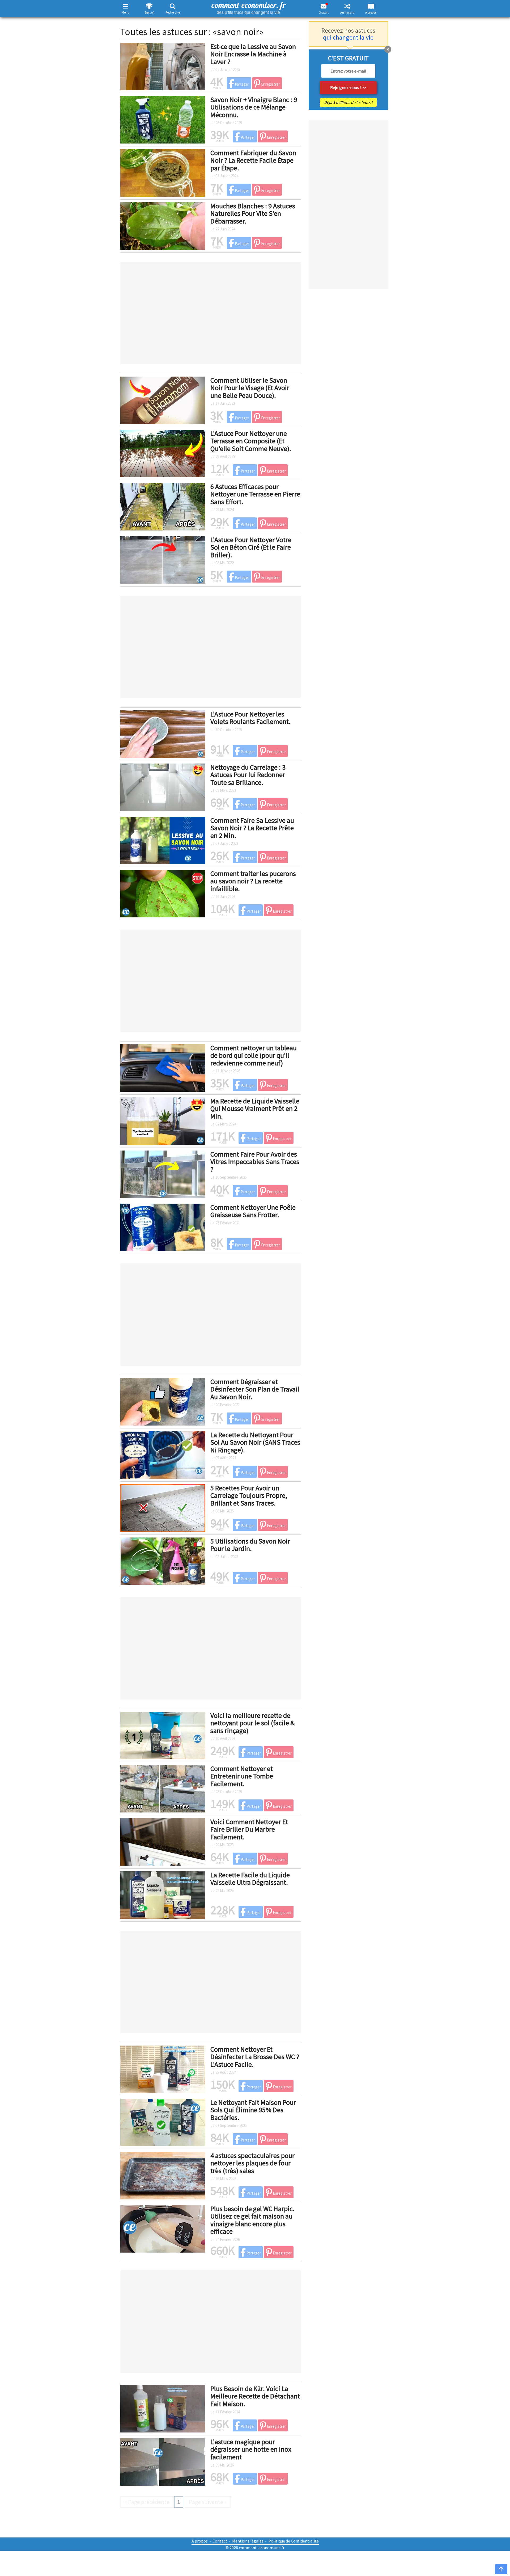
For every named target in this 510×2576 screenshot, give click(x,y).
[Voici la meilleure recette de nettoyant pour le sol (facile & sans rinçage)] (163, 1735)
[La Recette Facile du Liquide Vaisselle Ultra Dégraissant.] (163, 1894)
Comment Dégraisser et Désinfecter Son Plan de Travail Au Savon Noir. (255, 1389)
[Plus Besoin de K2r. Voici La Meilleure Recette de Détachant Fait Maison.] (163, 2408)
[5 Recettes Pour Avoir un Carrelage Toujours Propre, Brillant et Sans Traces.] (163, 1507)
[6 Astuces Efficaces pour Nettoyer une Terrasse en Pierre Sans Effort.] (163, 506)
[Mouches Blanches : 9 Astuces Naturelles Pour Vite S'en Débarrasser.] (163, 225)
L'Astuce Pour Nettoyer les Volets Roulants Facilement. (250, 718)
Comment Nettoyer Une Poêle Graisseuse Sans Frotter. (253, 1211)
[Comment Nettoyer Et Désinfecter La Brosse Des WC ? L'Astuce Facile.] (163, 2068)
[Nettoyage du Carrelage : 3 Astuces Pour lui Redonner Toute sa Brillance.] (163, 786)
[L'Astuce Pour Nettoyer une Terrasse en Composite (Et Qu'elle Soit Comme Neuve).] (163, 453)
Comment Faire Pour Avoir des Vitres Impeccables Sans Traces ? (255, 1162)
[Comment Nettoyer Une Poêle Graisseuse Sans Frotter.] (163, 1226)
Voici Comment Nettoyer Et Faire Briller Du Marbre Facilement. (249, 1829)
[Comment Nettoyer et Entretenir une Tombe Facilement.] (163, 1788)
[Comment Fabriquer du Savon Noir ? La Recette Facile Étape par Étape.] (163, 172)
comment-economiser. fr (248, 7)
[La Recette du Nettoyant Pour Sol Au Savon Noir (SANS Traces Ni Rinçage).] (163, 1454)
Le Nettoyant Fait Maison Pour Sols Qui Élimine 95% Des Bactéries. (253, 2110)
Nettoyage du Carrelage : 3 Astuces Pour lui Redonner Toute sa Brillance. (248, 775)
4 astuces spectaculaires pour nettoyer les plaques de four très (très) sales (252, 2163)
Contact (220, 2541)
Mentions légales (248, 2541)
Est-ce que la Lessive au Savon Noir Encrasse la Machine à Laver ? (253, 54)
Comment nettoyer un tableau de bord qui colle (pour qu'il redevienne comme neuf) (254, 1055)
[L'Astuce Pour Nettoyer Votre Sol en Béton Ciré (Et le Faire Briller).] (163, 559)
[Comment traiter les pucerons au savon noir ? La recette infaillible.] (163, 893)
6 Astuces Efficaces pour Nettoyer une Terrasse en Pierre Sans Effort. (255, 494)
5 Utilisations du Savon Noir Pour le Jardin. (250, 1545)
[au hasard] (347, 6)
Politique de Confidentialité (294, 2541)
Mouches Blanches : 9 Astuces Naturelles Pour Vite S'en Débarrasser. (253, 213)
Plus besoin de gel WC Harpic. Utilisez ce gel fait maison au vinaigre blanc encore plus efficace (252, 2220)
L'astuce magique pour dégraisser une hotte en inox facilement (251, 2449)
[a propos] (371, 6)
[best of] (149, 6)
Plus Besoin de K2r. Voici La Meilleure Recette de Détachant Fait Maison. (255, 2396)
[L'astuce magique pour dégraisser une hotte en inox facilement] (163, 2461)
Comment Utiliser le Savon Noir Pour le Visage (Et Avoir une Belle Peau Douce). (250, 388)
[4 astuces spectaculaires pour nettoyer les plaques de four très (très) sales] (163, 2175)
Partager (242, 84)
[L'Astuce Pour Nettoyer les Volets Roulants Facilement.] (163, 733)
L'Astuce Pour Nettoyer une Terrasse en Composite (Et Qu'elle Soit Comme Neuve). (251, 441)
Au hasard (347, 12)
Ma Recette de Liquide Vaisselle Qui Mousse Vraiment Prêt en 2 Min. (255, 1108)
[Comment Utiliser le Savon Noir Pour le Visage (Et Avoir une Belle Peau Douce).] (163, 399)
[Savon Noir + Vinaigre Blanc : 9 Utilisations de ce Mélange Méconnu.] (163, 119)
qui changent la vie (348, 37)
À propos (371, 12)
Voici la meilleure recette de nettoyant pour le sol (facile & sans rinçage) (252, 1723)
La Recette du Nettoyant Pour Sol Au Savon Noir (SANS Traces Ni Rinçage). (255, 1442)
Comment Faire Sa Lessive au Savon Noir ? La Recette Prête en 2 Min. (252, 828)
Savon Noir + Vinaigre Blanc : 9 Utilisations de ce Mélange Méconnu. (254, 107)
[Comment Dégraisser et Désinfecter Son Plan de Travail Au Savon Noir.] (163, 1401)
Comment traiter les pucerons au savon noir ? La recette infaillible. (253, 881)
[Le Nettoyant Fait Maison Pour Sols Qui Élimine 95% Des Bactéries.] (163, 2122)
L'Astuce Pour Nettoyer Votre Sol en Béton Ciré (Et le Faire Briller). (251, 547)
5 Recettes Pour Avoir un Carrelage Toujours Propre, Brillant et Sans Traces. (249, 1495)
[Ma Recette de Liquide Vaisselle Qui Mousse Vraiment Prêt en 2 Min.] (163, 1120)
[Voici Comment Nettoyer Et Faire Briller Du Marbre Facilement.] (163, 1841)
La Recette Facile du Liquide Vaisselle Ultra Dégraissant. (250, 1879)
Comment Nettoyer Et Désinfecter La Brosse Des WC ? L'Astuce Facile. (255, 2057)
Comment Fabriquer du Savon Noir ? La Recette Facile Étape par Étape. (253, 160)
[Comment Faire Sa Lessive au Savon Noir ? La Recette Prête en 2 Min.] (163, 840)
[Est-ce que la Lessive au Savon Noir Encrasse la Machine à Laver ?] (163, 66)
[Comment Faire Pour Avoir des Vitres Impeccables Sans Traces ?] (163, 1173)
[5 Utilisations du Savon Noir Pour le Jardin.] (163, 1560)
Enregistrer (270, 84)
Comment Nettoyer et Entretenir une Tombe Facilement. (242, 1776)
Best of (149, 12)
